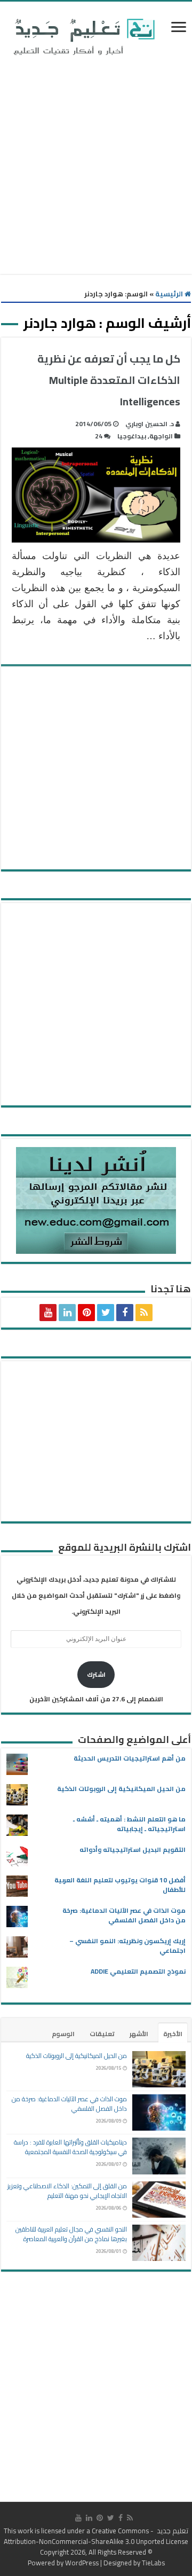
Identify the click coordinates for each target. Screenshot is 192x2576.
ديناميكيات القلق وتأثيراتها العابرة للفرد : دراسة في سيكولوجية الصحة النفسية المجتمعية (70, 2147)
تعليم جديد (172, 2531)
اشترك (96, 1674)
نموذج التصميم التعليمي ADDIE (138, 1971)
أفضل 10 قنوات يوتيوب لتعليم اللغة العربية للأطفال (120, 1885)
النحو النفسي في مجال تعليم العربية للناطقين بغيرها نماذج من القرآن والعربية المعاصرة (71, 2234)
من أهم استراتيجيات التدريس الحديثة (130, 1758)
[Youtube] (48, 1313)
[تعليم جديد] (83, 36)
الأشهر (139, 2034)
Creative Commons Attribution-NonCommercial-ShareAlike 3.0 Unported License (96, 2536)
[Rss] (144, 1313)
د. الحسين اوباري (150, 424)
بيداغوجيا (132, 436)
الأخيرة (173, 2034)
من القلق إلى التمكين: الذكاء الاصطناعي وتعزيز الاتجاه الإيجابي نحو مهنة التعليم (67, 2191)
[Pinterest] (86, 1313)
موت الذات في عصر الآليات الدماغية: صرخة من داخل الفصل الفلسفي (124, 1915)
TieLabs (153, 2563)
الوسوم (63, 2034)
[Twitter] (106, 1313)
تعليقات (102, 2034)
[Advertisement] (96, 167)
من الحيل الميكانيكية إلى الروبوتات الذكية (121, 1789)
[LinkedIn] (67, 1313)
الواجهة (161, 436)
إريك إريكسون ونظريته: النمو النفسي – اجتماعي (127, 1946)
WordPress (82, 2563)
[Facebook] (125, 1313)
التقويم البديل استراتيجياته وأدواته (133, 1849)
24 (99, 436)
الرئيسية (170, 294)
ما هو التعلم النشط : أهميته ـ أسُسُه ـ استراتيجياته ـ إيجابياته (129, 1824)
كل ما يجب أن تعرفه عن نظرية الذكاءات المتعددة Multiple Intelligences (109, 380)
